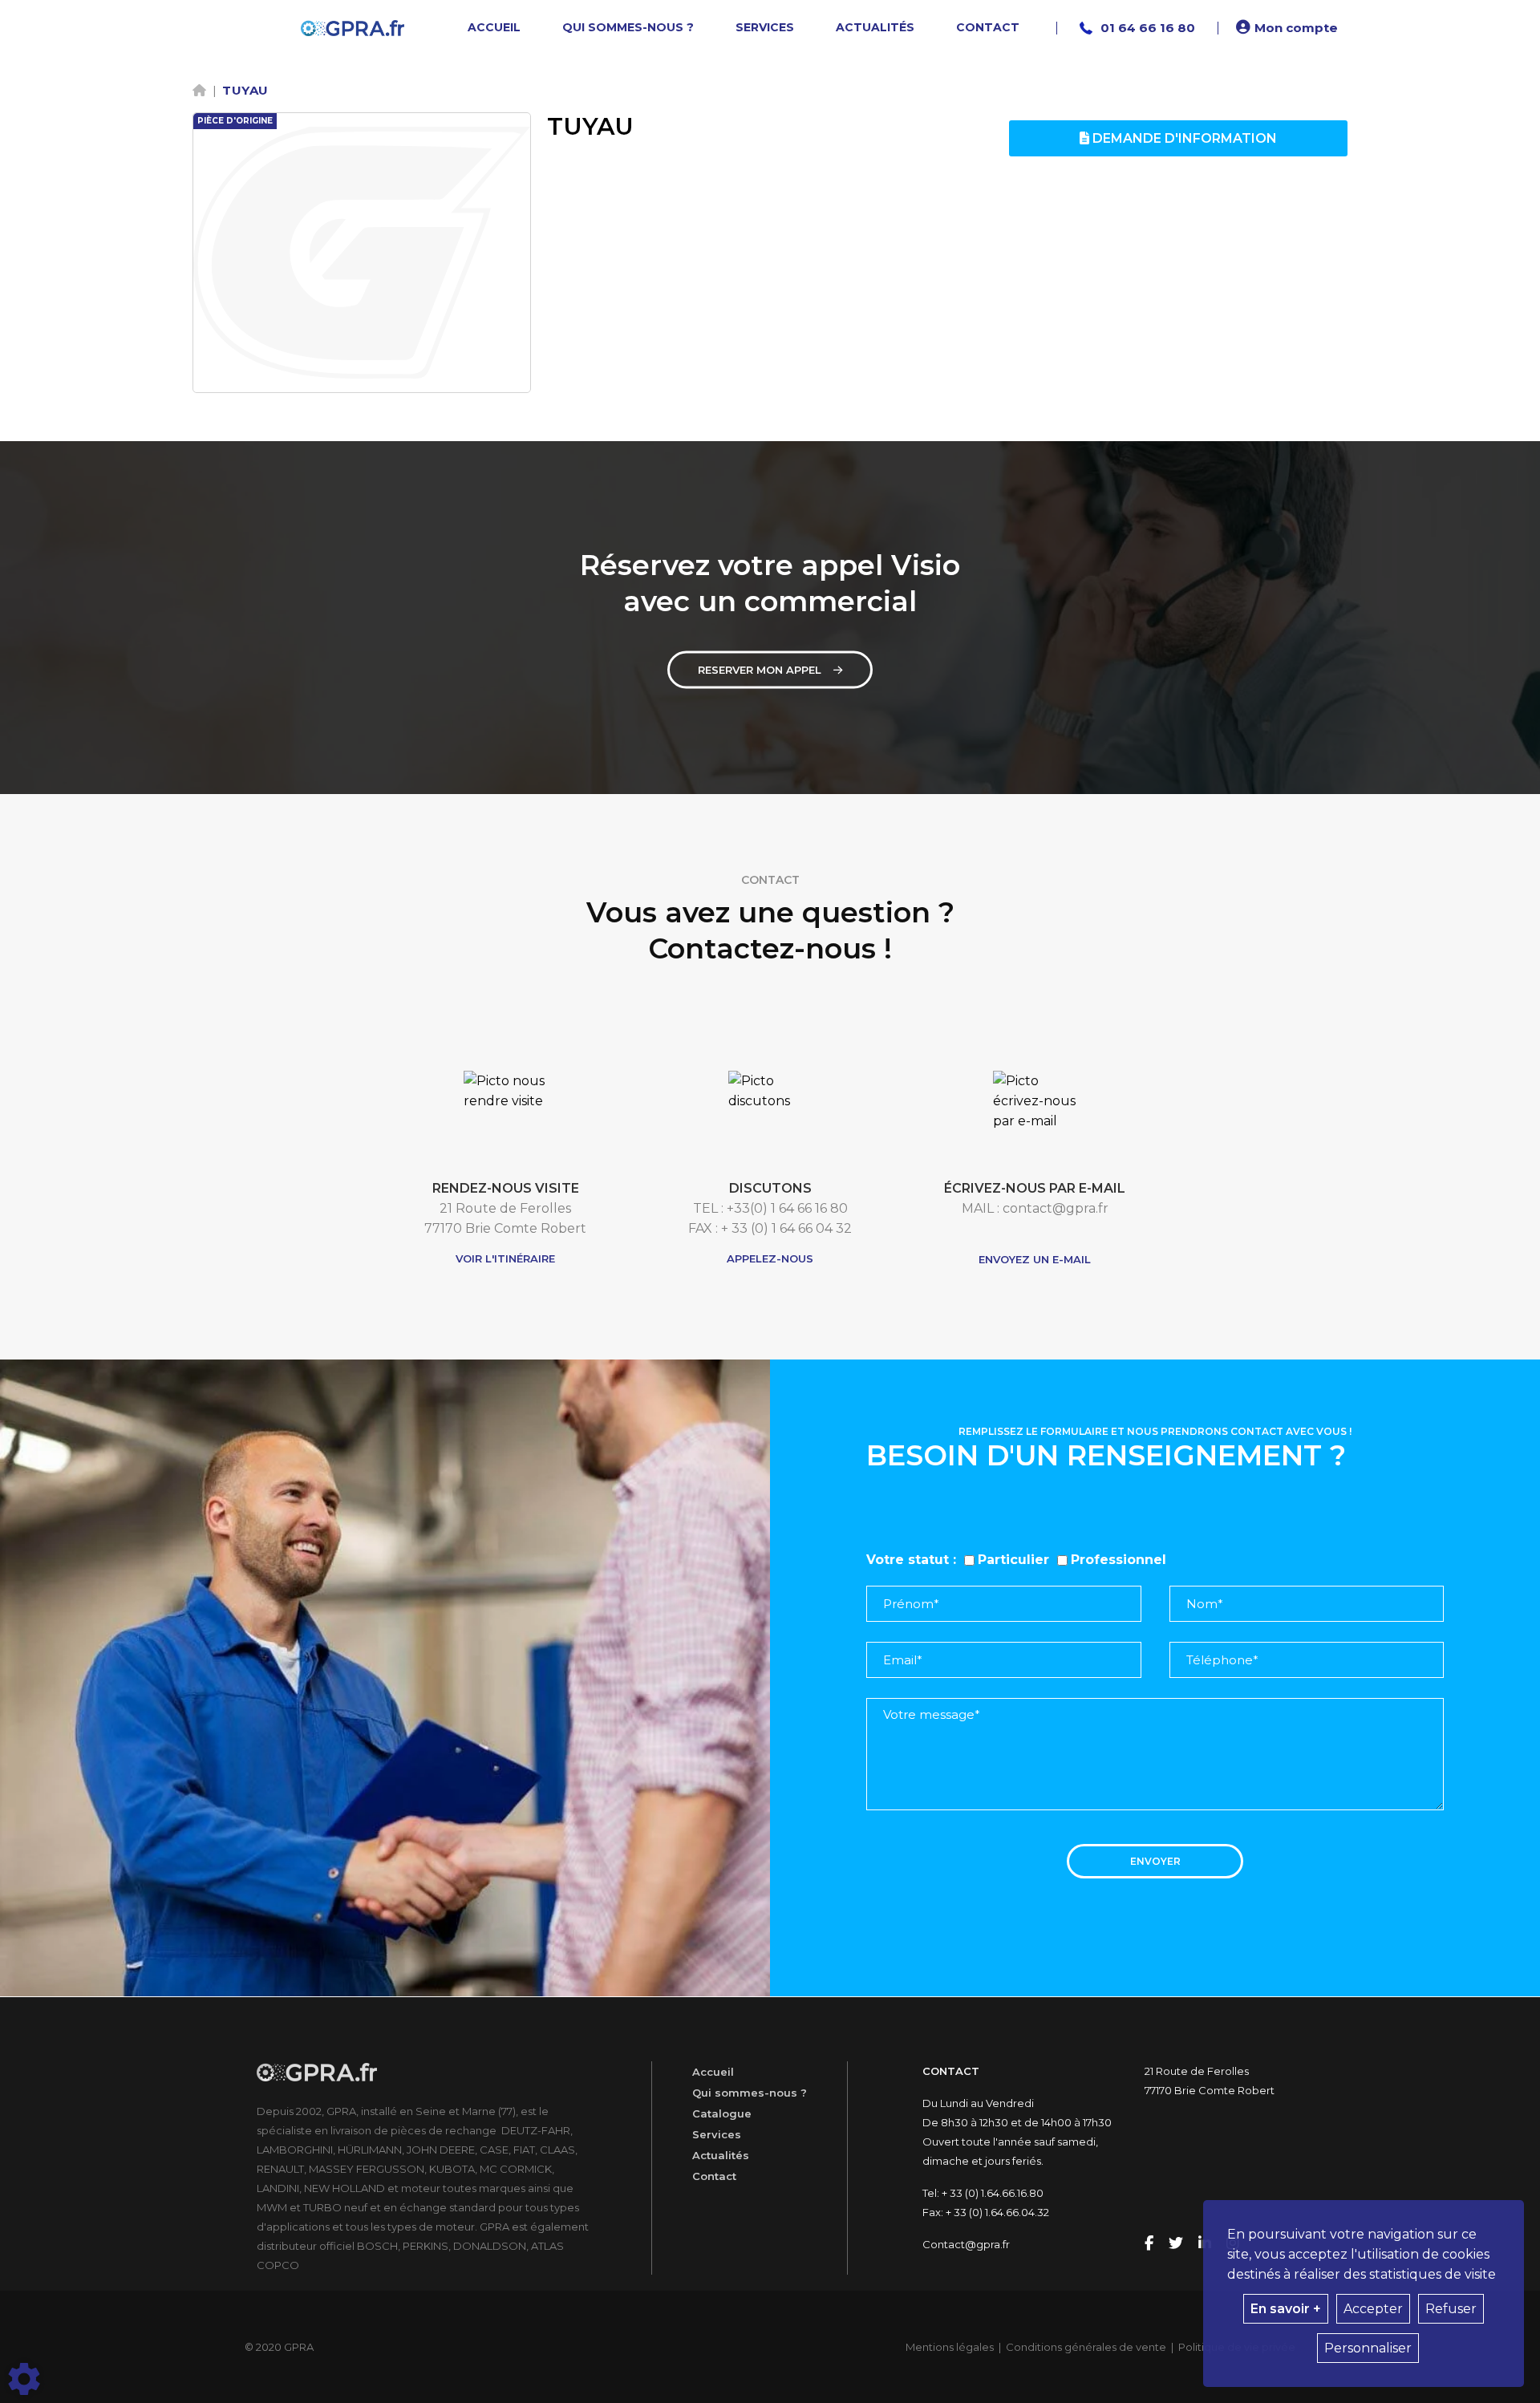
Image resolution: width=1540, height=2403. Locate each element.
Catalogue (722, 2113)
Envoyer (1155, 1861)
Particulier (1013, 1560)
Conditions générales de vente (1086, 2347)
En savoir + (1286, 2309)
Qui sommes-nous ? (750, 2093)
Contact (714, 2176)
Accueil (713, 2072)
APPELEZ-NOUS (770, 1258)
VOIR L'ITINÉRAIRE (505, 1258)
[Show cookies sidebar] (24, 2379)
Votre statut (908, 1560)
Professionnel (1119, 1560)
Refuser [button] (1451, 2309)
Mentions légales (950, 2347)
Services (717, 2134)
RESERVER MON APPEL (760, 670)
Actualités (721, 2155)
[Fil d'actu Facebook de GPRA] (1151, 2244)
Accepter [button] (1373, 2309)
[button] (1289, 28)
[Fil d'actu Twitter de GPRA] (1177, 2244)
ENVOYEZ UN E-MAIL (1035, 1259)
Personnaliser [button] (1368, 2348)
